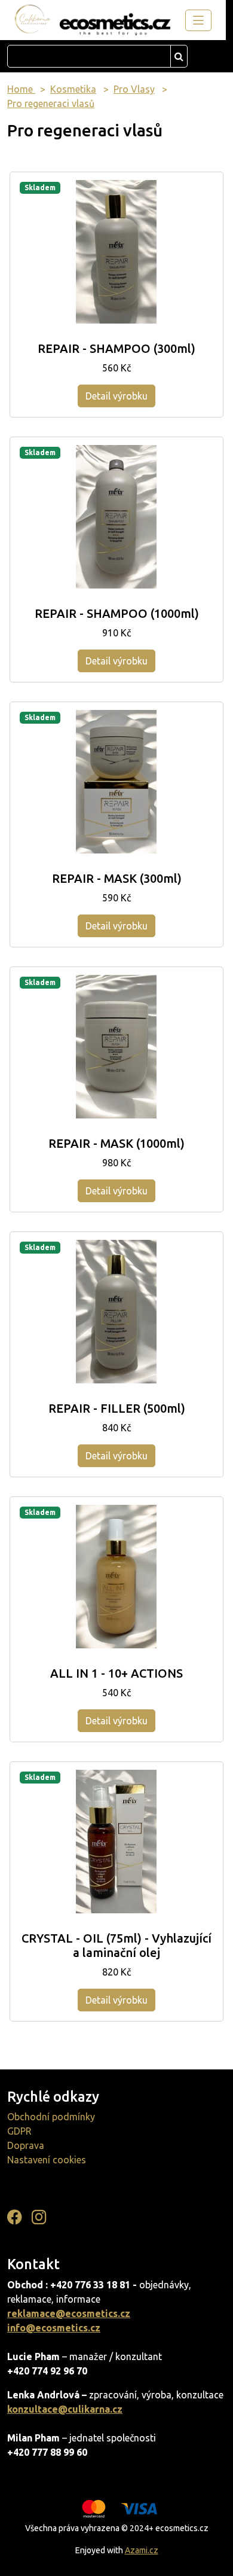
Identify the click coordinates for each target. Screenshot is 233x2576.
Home (21, 89)
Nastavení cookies (47, 2160)
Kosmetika (73, 89)
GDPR (19, 2131)
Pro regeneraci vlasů (51, 103)
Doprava (26, 2145)
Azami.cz (142, 2550)
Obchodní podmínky (51, 2117)
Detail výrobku (116, 396)
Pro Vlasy (134, 89)
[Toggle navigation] (198, 20)
